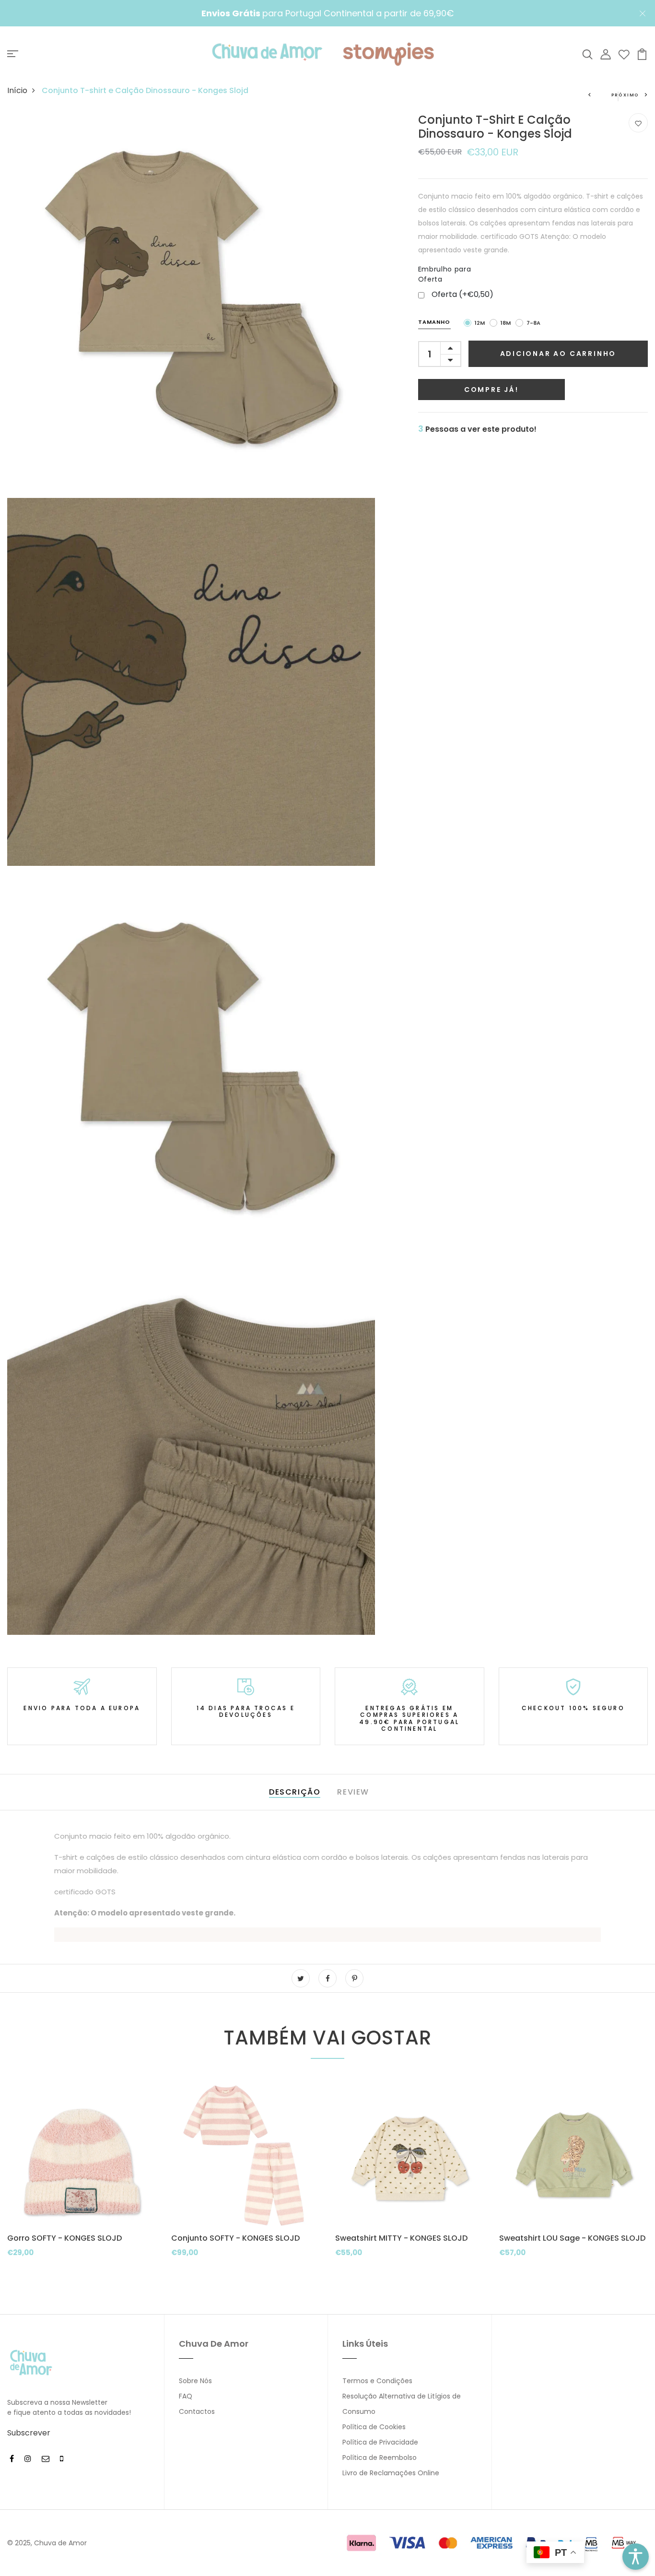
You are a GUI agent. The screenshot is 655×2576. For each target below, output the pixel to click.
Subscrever (29, 2433)
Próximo (626, 95)
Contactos (197, 2411)
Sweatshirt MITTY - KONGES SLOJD (401, 2238)
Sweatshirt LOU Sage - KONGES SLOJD (572, 2238)
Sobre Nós (195, 2381)
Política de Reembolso (380, 2458)
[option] (82, 2188)
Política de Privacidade (380, 2442)
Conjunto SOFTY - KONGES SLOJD (235, 2238)
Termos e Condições (377, 2381)
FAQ (186, 2396)
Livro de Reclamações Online (391, 2473)
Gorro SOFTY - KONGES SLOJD (64, 2238)
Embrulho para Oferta (444, 274)
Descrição (295, 1792)
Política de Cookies (374, 2427)
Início (17, 90)
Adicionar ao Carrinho (558, 354)
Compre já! (491, 390)
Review (353, 1792)
